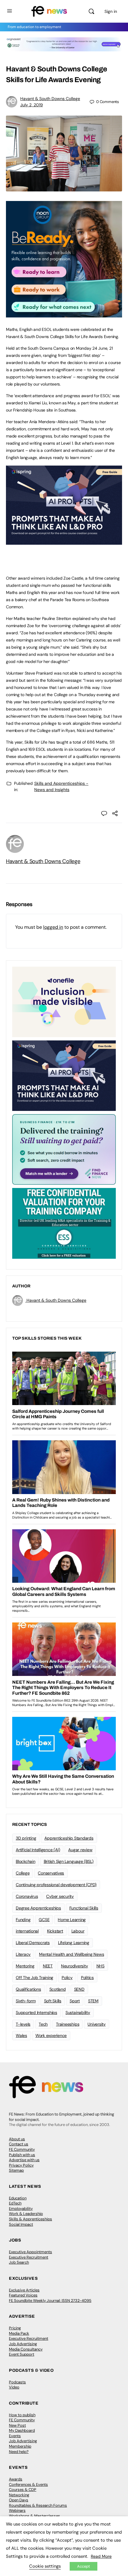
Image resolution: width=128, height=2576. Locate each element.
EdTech (15, 2203)
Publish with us (22, 2155)
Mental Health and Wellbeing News (71, 1954)
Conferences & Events (28, 2484)
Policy (67, 1978)
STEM (93, 2001)
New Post (17, 2425)
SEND (79, 1989)
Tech (43, 2024)
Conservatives (51, 1873)
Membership (20, 2446)
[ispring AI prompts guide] (64, 541)
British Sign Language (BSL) (69, 1861)
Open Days (19, 2500)
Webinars (17, 2510)
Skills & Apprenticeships (31, 2219)
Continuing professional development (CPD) (56, 1885)
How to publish (22, 2415)
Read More (101, 2556)
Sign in (111, 11)
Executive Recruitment (29, 2257)
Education (18, 2198)
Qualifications (28, 1989)
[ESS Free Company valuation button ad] (64, 1223)
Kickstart (55, 1931)
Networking (19, 2495)
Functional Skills (84, 1908)
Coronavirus (27, 1896)
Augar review (80, 1850)
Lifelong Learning (74, 1943)
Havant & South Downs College (50, 99)
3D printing (26, 1838)
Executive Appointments (31, 2252)
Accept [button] (83, 2566)
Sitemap (16, 2170)
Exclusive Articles (24, 2290)
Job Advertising (23, 2344)
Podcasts (17, 2382)
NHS (100, 1966)
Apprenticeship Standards (69, 1838)
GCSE (44, 1920)
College (23, 1873)
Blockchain (26, 1861)
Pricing (15, 2328)
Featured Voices (23, 2295)
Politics (87, 1978)
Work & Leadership (26, 2214)
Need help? (19, 2452)
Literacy (23, 1954)
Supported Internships (36, 2012)
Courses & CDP (23, 2490)
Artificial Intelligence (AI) (38, 1850)
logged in (53, 927)
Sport (75, 2001)
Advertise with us (24, 2160)
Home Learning (72, 1920)
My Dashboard (22, 2430)
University (97, 2024)
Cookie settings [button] (45, 2566)
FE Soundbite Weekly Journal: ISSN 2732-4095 (50, 2301)
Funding (23, 1920)
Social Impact (21, 2224)
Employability (21, 2209)
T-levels (23, 2024)
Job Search (19, 2262)
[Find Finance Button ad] (64, 1149)
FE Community (22, 2149)
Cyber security (60, 1896)
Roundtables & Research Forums (38, 2505)
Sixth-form (26, 2001)
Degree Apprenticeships (38, 1908)
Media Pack (19, 2333)
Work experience (51, 2035)
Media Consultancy (26, 2349)
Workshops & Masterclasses (35, 2516)
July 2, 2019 (32, 105)
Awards (16, 2479)
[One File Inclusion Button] (64, 1002)
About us (17, 2139)
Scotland (58, 1989)
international (27, 1931)
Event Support (22, 2354)
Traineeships (68, 2024)
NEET (48, 1966)
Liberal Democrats (33, 1943)
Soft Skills (53, 2001)
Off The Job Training (35, 1978)
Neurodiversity (75, 1966)
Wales (21, 2035)
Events (15, 2436)
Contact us (19, 2144)
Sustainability (78, 2012)
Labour (78, 1931)
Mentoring (25, 1966)
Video (14, 2387)
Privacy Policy (21, 2165)
